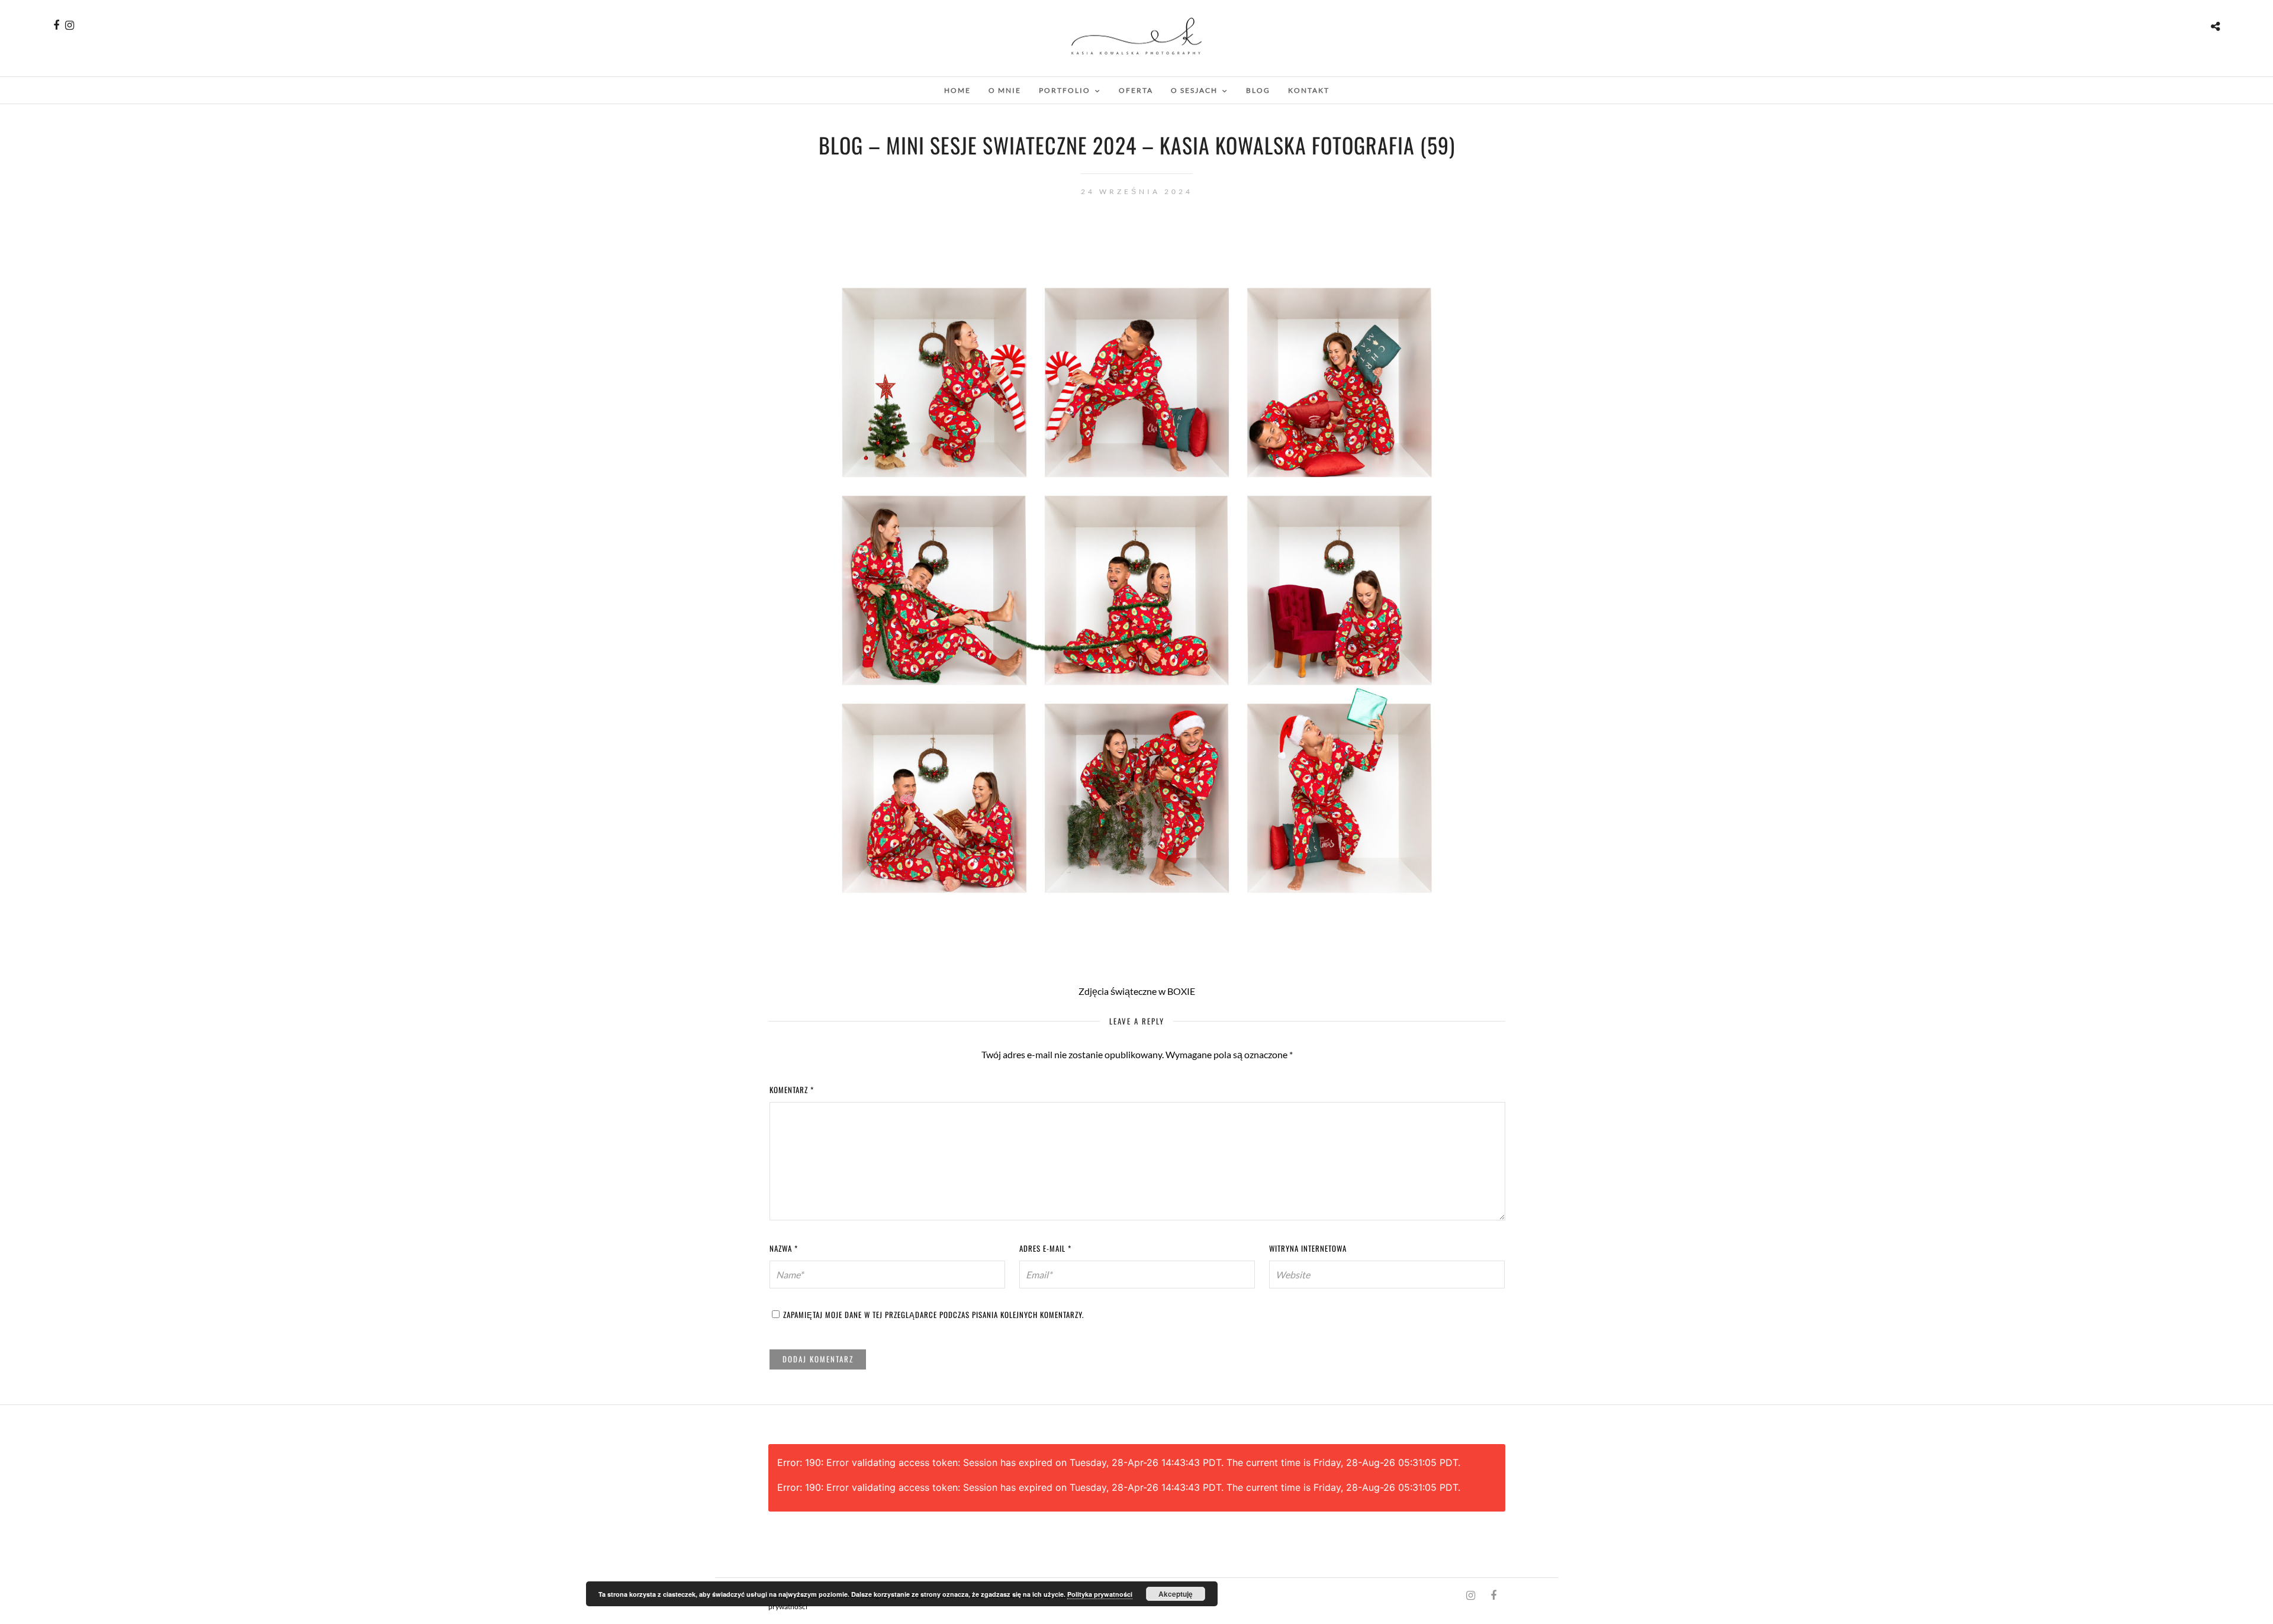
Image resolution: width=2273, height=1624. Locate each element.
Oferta (1136, 90)
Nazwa (784, 1248)
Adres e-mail (1045, 1248)
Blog (1258, 90)
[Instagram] (70, 25)
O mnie (1005, 90)
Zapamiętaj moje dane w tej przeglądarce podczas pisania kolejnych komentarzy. (933, 1314)
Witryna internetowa (1308, 1248)
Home (957, 90)
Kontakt (1309, 90)
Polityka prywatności (1100, 1594)
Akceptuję (1176, 1594)
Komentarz (792, 1090)
